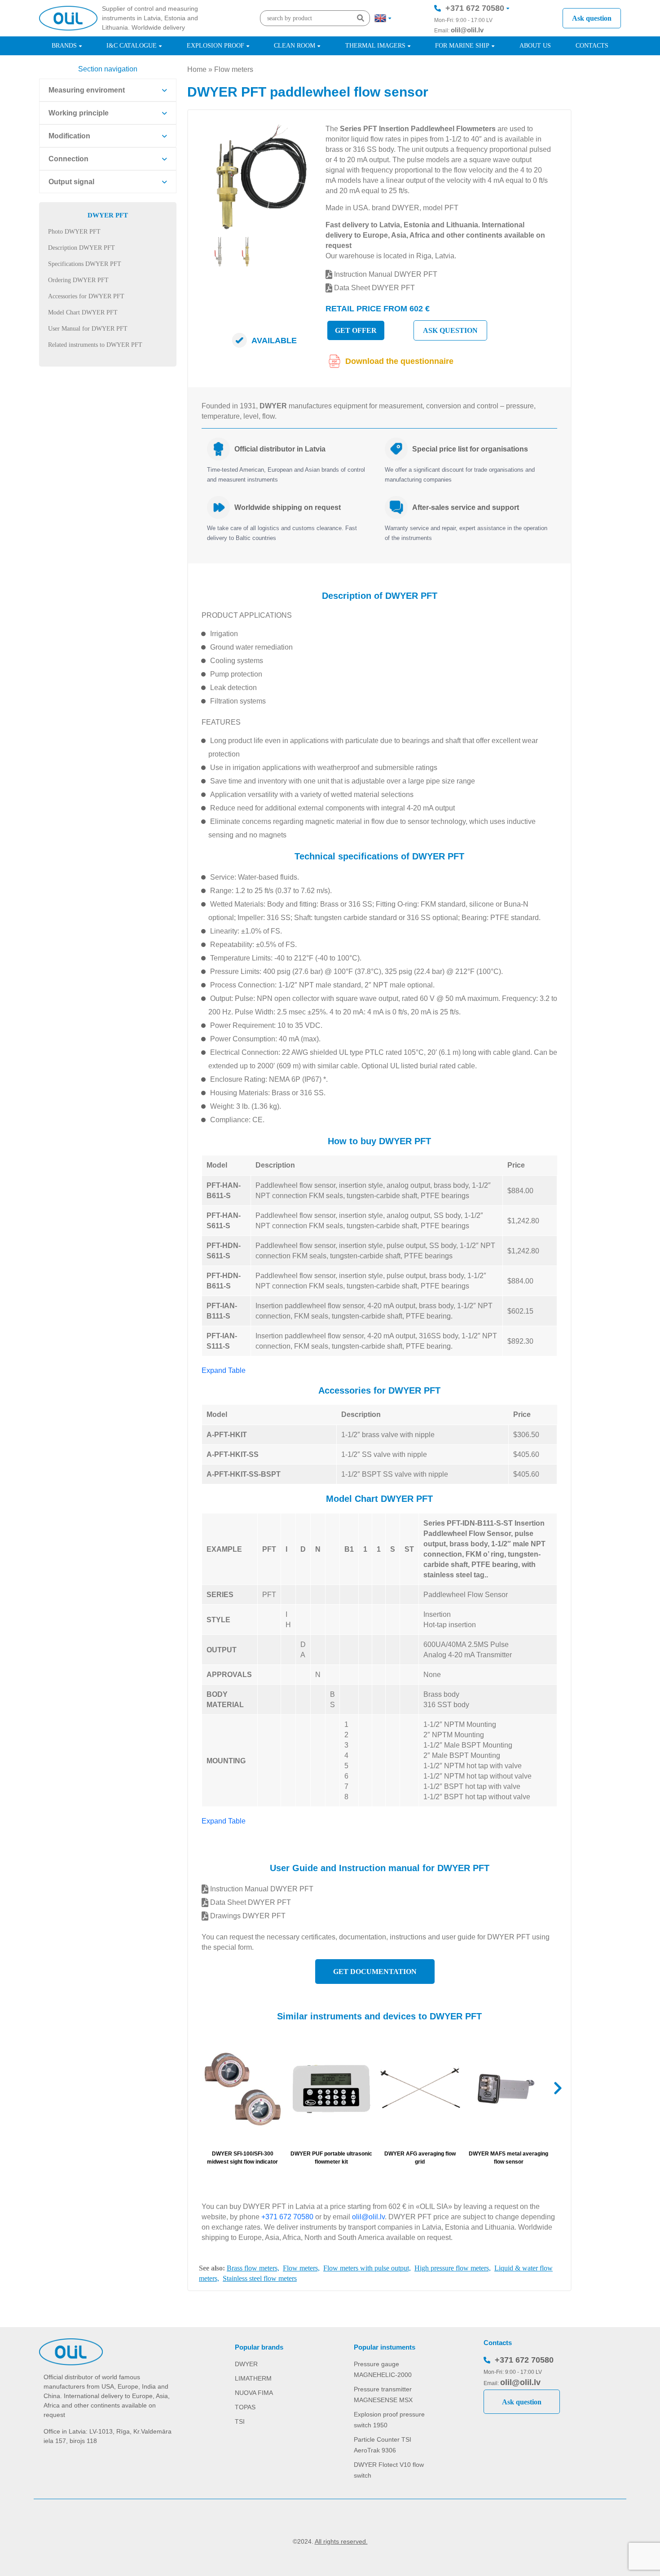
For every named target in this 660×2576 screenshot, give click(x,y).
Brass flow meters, (253, 2268)
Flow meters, (301, 2268)
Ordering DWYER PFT (78, 280)
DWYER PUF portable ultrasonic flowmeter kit (331, 2158)
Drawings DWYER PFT (247, 1916)
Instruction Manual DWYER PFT (385, 274)
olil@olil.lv (467, 30)
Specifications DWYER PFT (85, 264)
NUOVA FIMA (254, 2393)
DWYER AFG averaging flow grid (420, 2158)
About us (535, 46)
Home (197, 69)
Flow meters (234, 69)
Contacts (592, 46)
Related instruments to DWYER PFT (95, 345)
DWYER (246, 2364)
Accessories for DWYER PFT (86, 296)
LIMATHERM (253, 2378)
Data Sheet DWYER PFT (374, 288)
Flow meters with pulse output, (367, 2268)
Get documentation (375, 1972)
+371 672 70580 (475, 8)
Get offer (356, 330)
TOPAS (245, 2407)
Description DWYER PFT (81, 248)
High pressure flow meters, (453, 2268)
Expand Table (224, 1370)
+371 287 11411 (474, 35)
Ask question (592, 18)
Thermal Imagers (375, 46)
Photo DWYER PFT (74, 232)
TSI (240, 2421)
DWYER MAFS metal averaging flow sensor (508, 2158)
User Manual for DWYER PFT (88, 329)
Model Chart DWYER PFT (83, 312)
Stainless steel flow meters (260, 2278)
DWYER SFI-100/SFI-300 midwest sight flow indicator (242, 2158)
